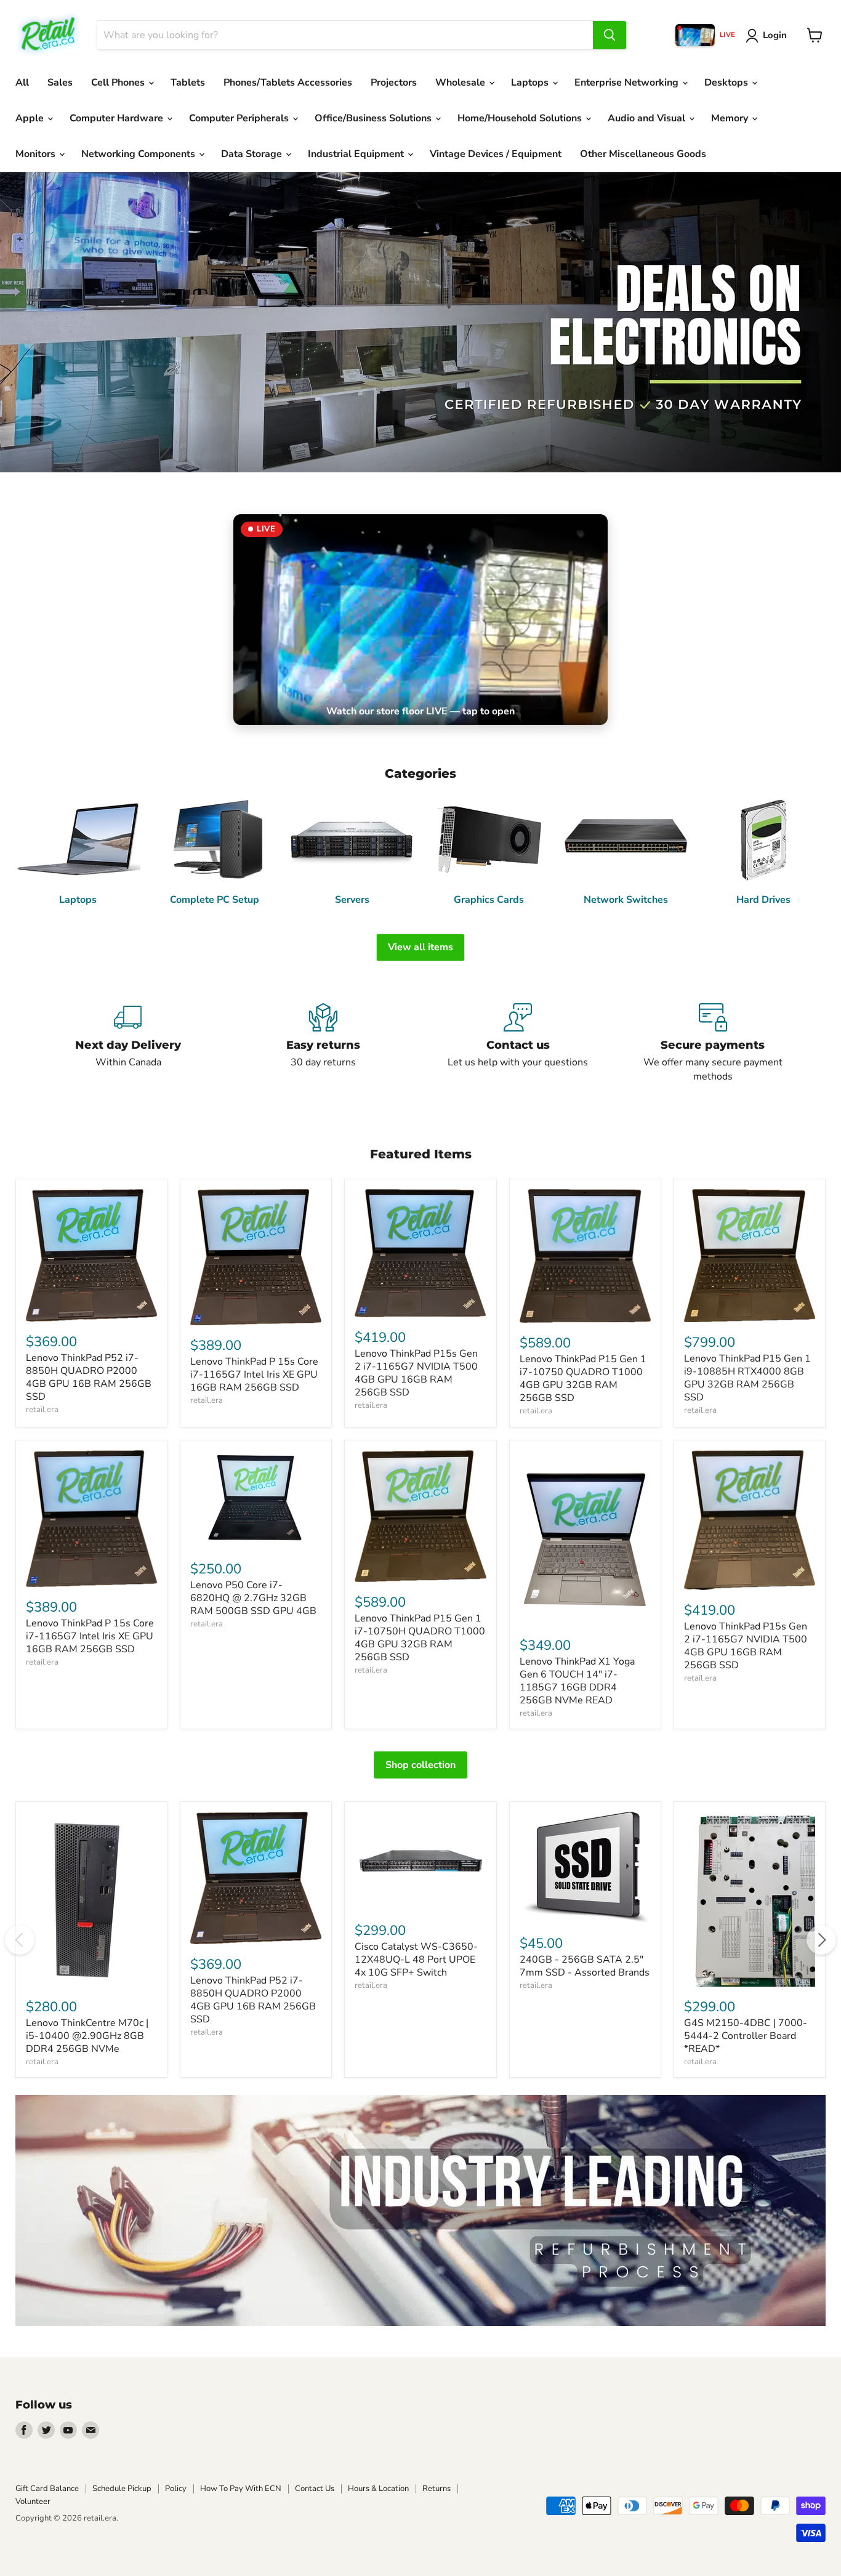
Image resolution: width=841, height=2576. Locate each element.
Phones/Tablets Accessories (288, 83)
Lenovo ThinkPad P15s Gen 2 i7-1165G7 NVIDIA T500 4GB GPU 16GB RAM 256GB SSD (416, 1373)
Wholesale (461, 83)
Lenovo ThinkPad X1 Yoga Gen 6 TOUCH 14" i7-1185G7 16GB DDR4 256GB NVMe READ (577, 1681)
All (22, 83)
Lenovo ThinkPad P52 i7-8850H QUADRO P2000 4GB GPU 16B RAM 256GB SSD (89, 1377)
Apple (31, 118)
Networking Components (139, 154)
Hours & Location (378, 2489)
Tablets (188, 83)
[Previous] (20, 1940)
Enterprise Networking (628, 83)
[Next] (821, 1940)
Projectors (394, 83)
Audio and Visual (648, 118)
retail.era (42, 1410)
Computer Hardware (118, 118)
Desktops (727, 83)
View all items (420, 947)
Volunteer (33, 2501)
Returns (437, 2489)
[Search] (610, 35)
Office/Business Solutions (374, 118)
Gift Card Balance (47, 2489)
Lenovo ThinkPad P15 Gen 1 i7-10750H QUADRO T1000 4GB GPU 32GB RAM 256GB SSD (420, 1638)
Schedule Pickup (122, 2489)
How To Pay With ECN (241, 2489)
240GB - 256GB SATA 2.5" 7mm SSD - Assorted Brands (585, 1966)
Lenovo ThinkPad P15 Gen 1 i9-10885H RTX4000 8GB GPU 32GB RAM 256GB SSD (747, 1378)
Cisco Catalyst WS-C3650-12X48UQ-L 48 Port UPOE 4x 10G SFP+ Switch (416, 1960)
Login (775, 35)
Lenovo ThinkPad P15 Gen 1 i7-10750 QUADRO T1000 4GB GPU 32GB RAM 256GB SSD (583, 1379)
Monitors (37, 154)
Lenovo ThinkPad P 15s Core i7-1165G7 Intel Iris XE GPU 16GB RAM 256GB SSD (254, 1375)
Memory (731, 118)
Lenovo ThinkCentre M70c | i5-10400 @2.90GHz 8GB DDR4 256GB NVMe (87, 2036)
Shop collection (420, 1765)
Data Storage (253, 154)
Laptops (531, 83)
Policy (176, 2489)
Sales (60, 83)
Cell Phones (119, 83)
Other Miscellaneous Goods (643, 154)
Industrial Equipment (357, 154)
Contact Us (315, 2489)
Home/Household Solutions (521, 118)
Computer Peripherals (240, 118)
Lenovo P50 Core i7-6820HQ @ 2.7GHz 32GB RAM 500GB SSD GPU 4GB (253, 1598)
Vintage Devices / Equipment (496, 154)
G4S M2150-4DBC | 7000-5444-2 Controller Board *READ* (746, 2036)
